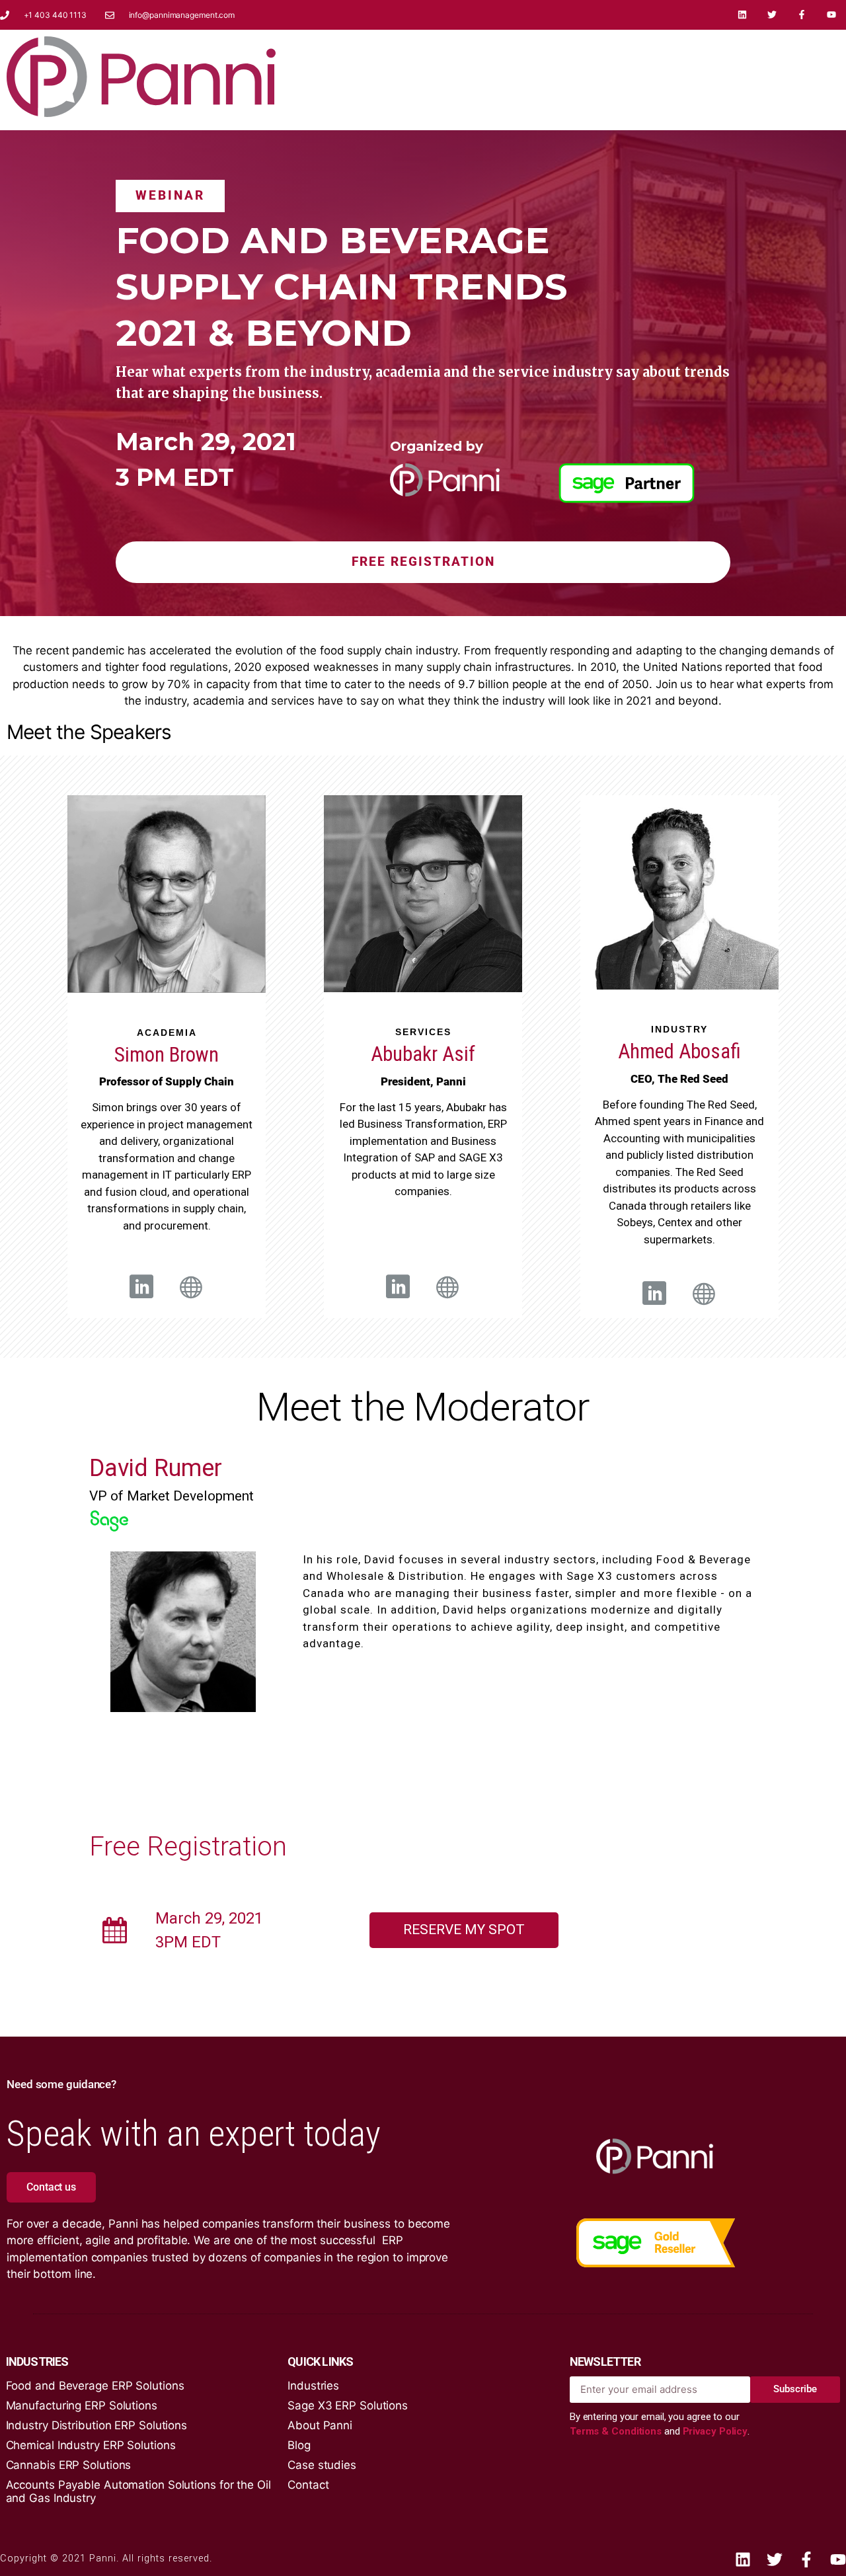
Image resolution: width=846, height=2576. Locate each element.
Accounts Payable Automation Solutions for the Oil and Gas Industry (138, 2491)
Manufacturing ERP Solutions (82, 2405)
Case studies (322, 2465)
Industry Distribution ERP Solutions (97, 2425)
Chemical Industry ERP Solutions (91, 2445)
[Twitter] (772, 15)
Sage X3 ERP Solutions (348, 2405)
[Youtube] (831, 15)
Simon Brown (167, 1055)
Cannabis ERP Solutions (69, 2465)
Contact (308, 2485)
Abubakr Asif (423, 1054)
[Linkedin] (743, 15)
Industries (313, 2386)
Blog (299, 2445)
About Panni (320, 2425)
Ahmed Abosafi (679, 1051)
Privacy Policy (715, 2431)
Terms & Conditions (617, 2431)
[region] (423, 373)
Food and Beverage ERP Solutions (95, 2386)
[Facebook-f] (801, 15)
